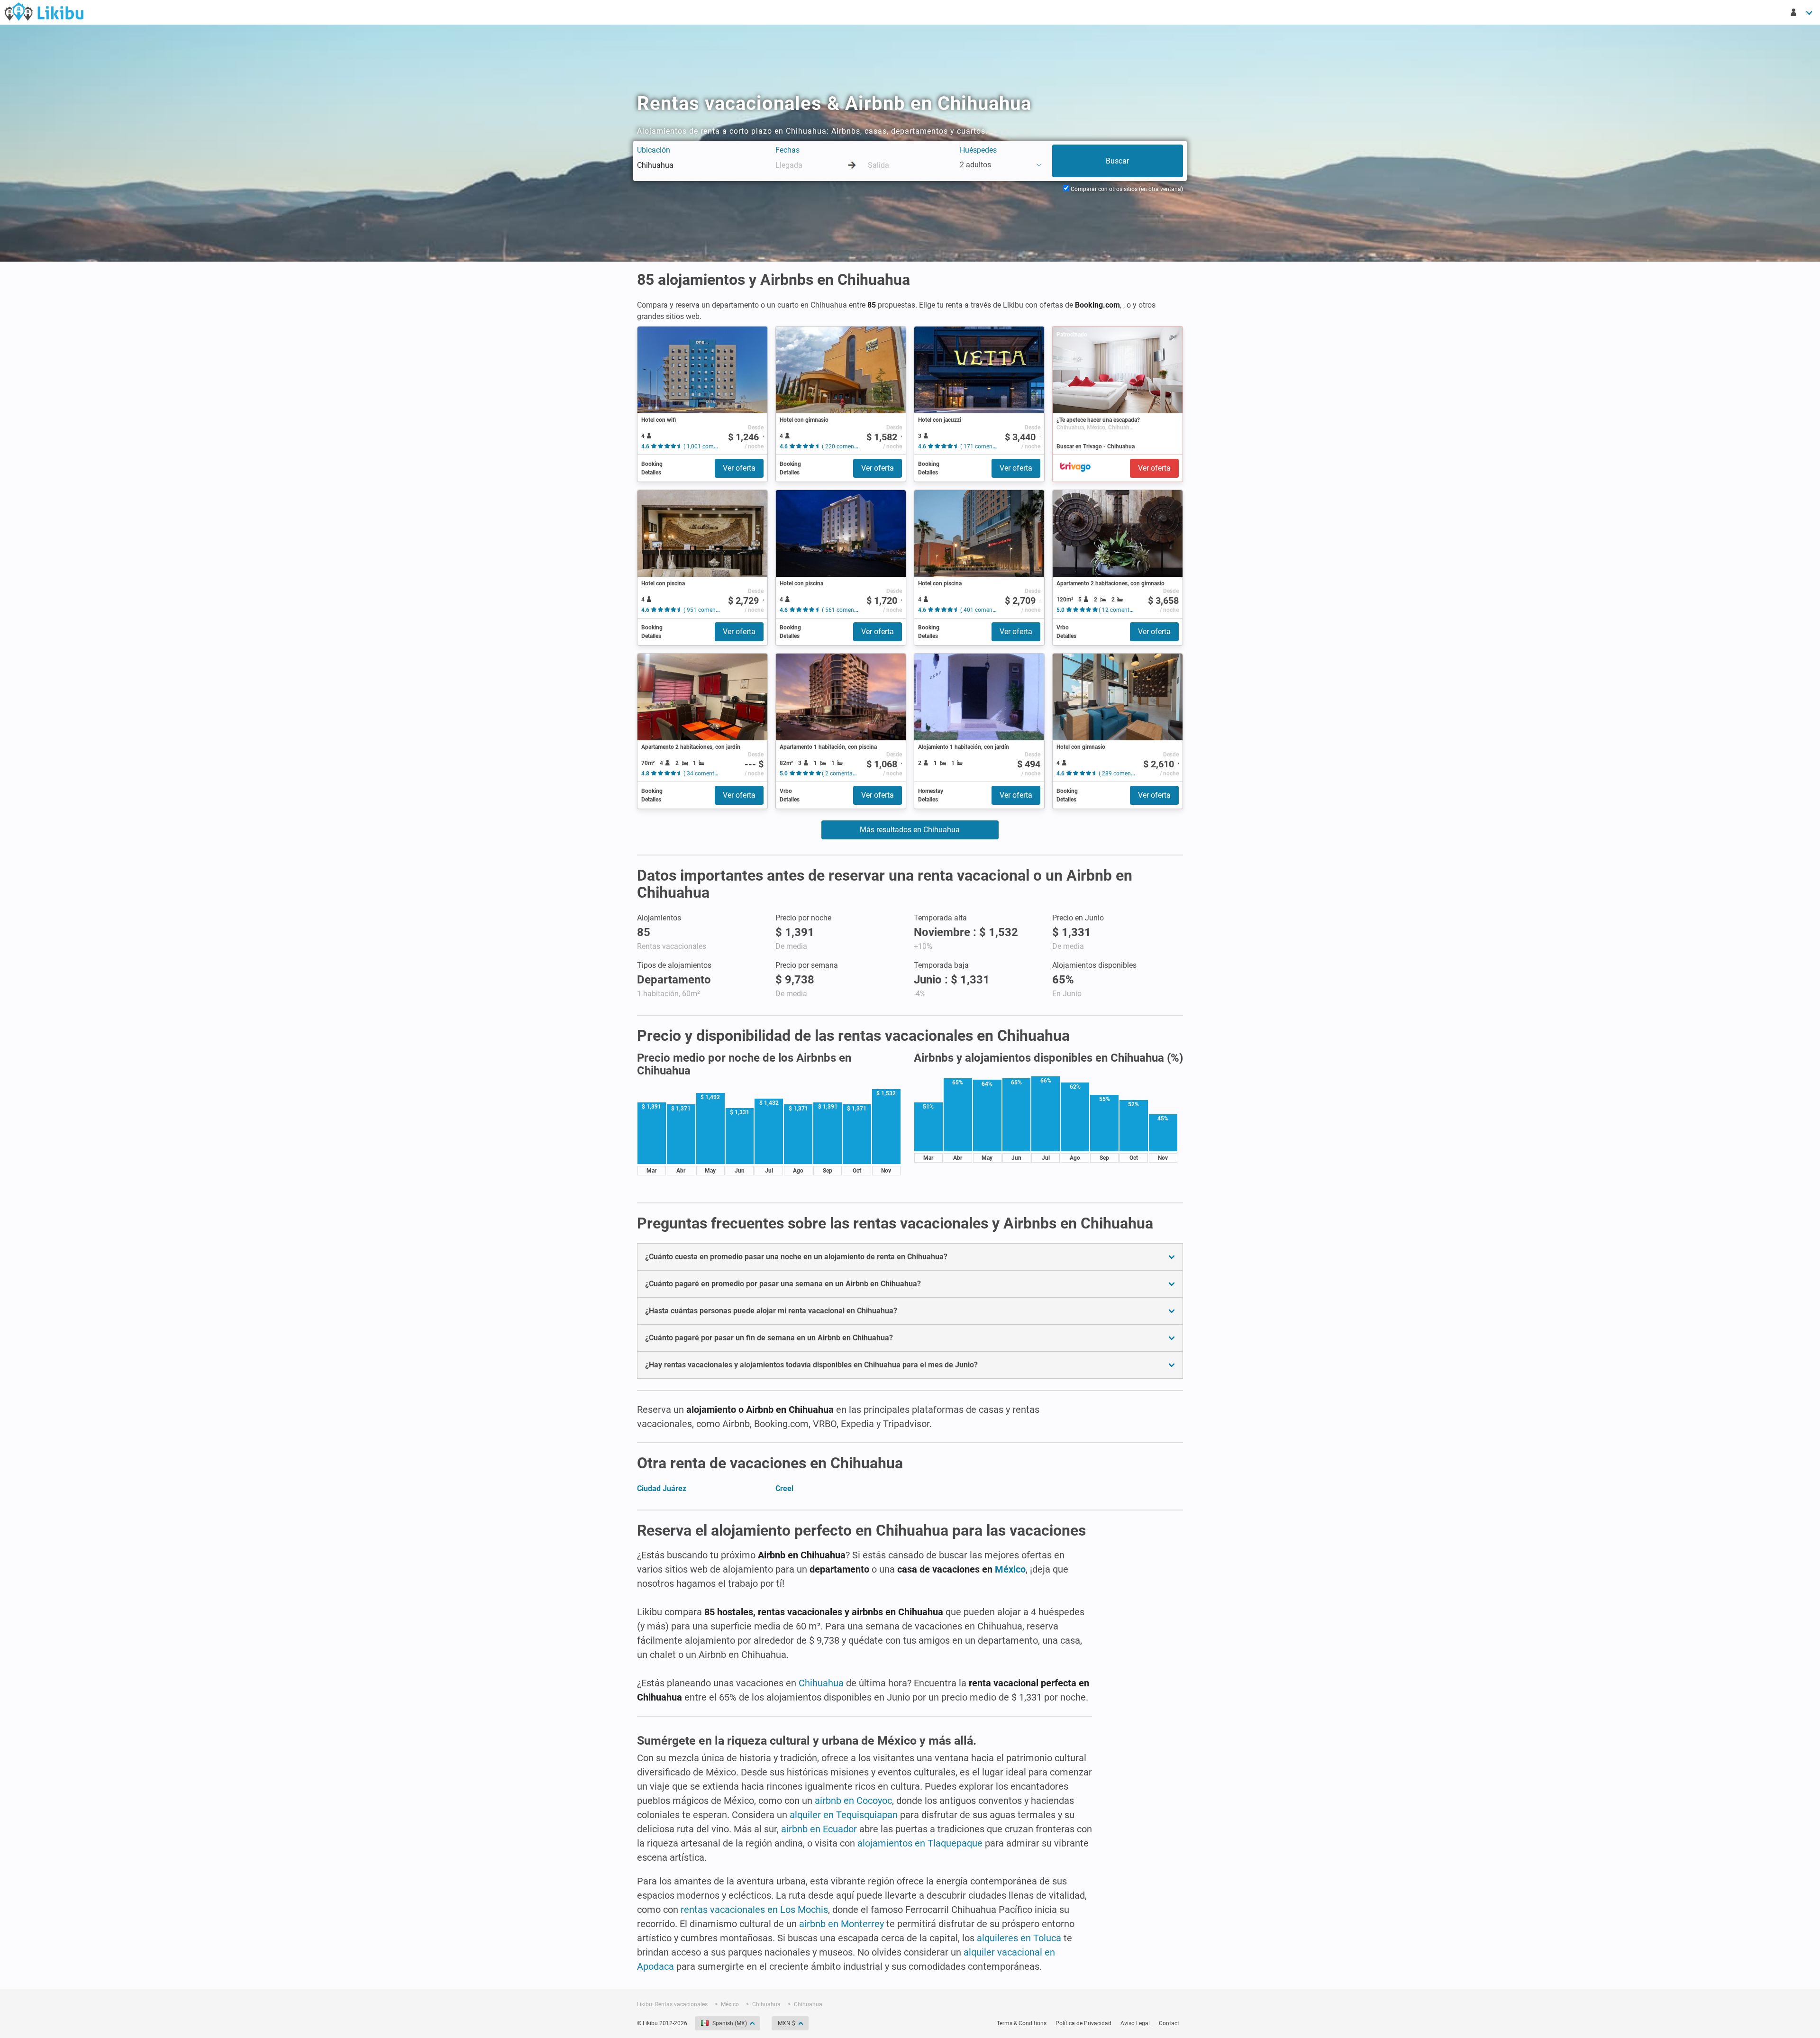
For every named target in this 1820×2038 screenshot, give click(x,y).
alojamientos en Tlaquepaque (920, 1843)
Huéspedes (978, 150)
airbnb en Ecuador (819, 1829)
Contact (1169, 2023)
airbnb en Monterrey (842, 1924)
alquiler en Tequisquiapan (844, 1815)
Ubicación (654, 150)
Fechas (787, 150)
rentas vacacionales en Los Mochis (754, 1910)
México (1010, 1569)
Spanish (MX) (730, 2023)
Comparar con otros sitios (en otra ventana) (1126, 189)
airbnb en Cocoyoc (853, 1801)
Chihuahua (821, 1683)
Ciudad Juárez (662, 1488)
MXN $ (787, 2023)
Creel (784, 1488)
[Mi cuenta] (1802, 12)
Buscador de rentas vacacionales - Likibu (44, 11)
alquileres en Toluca (1019, 1938)
